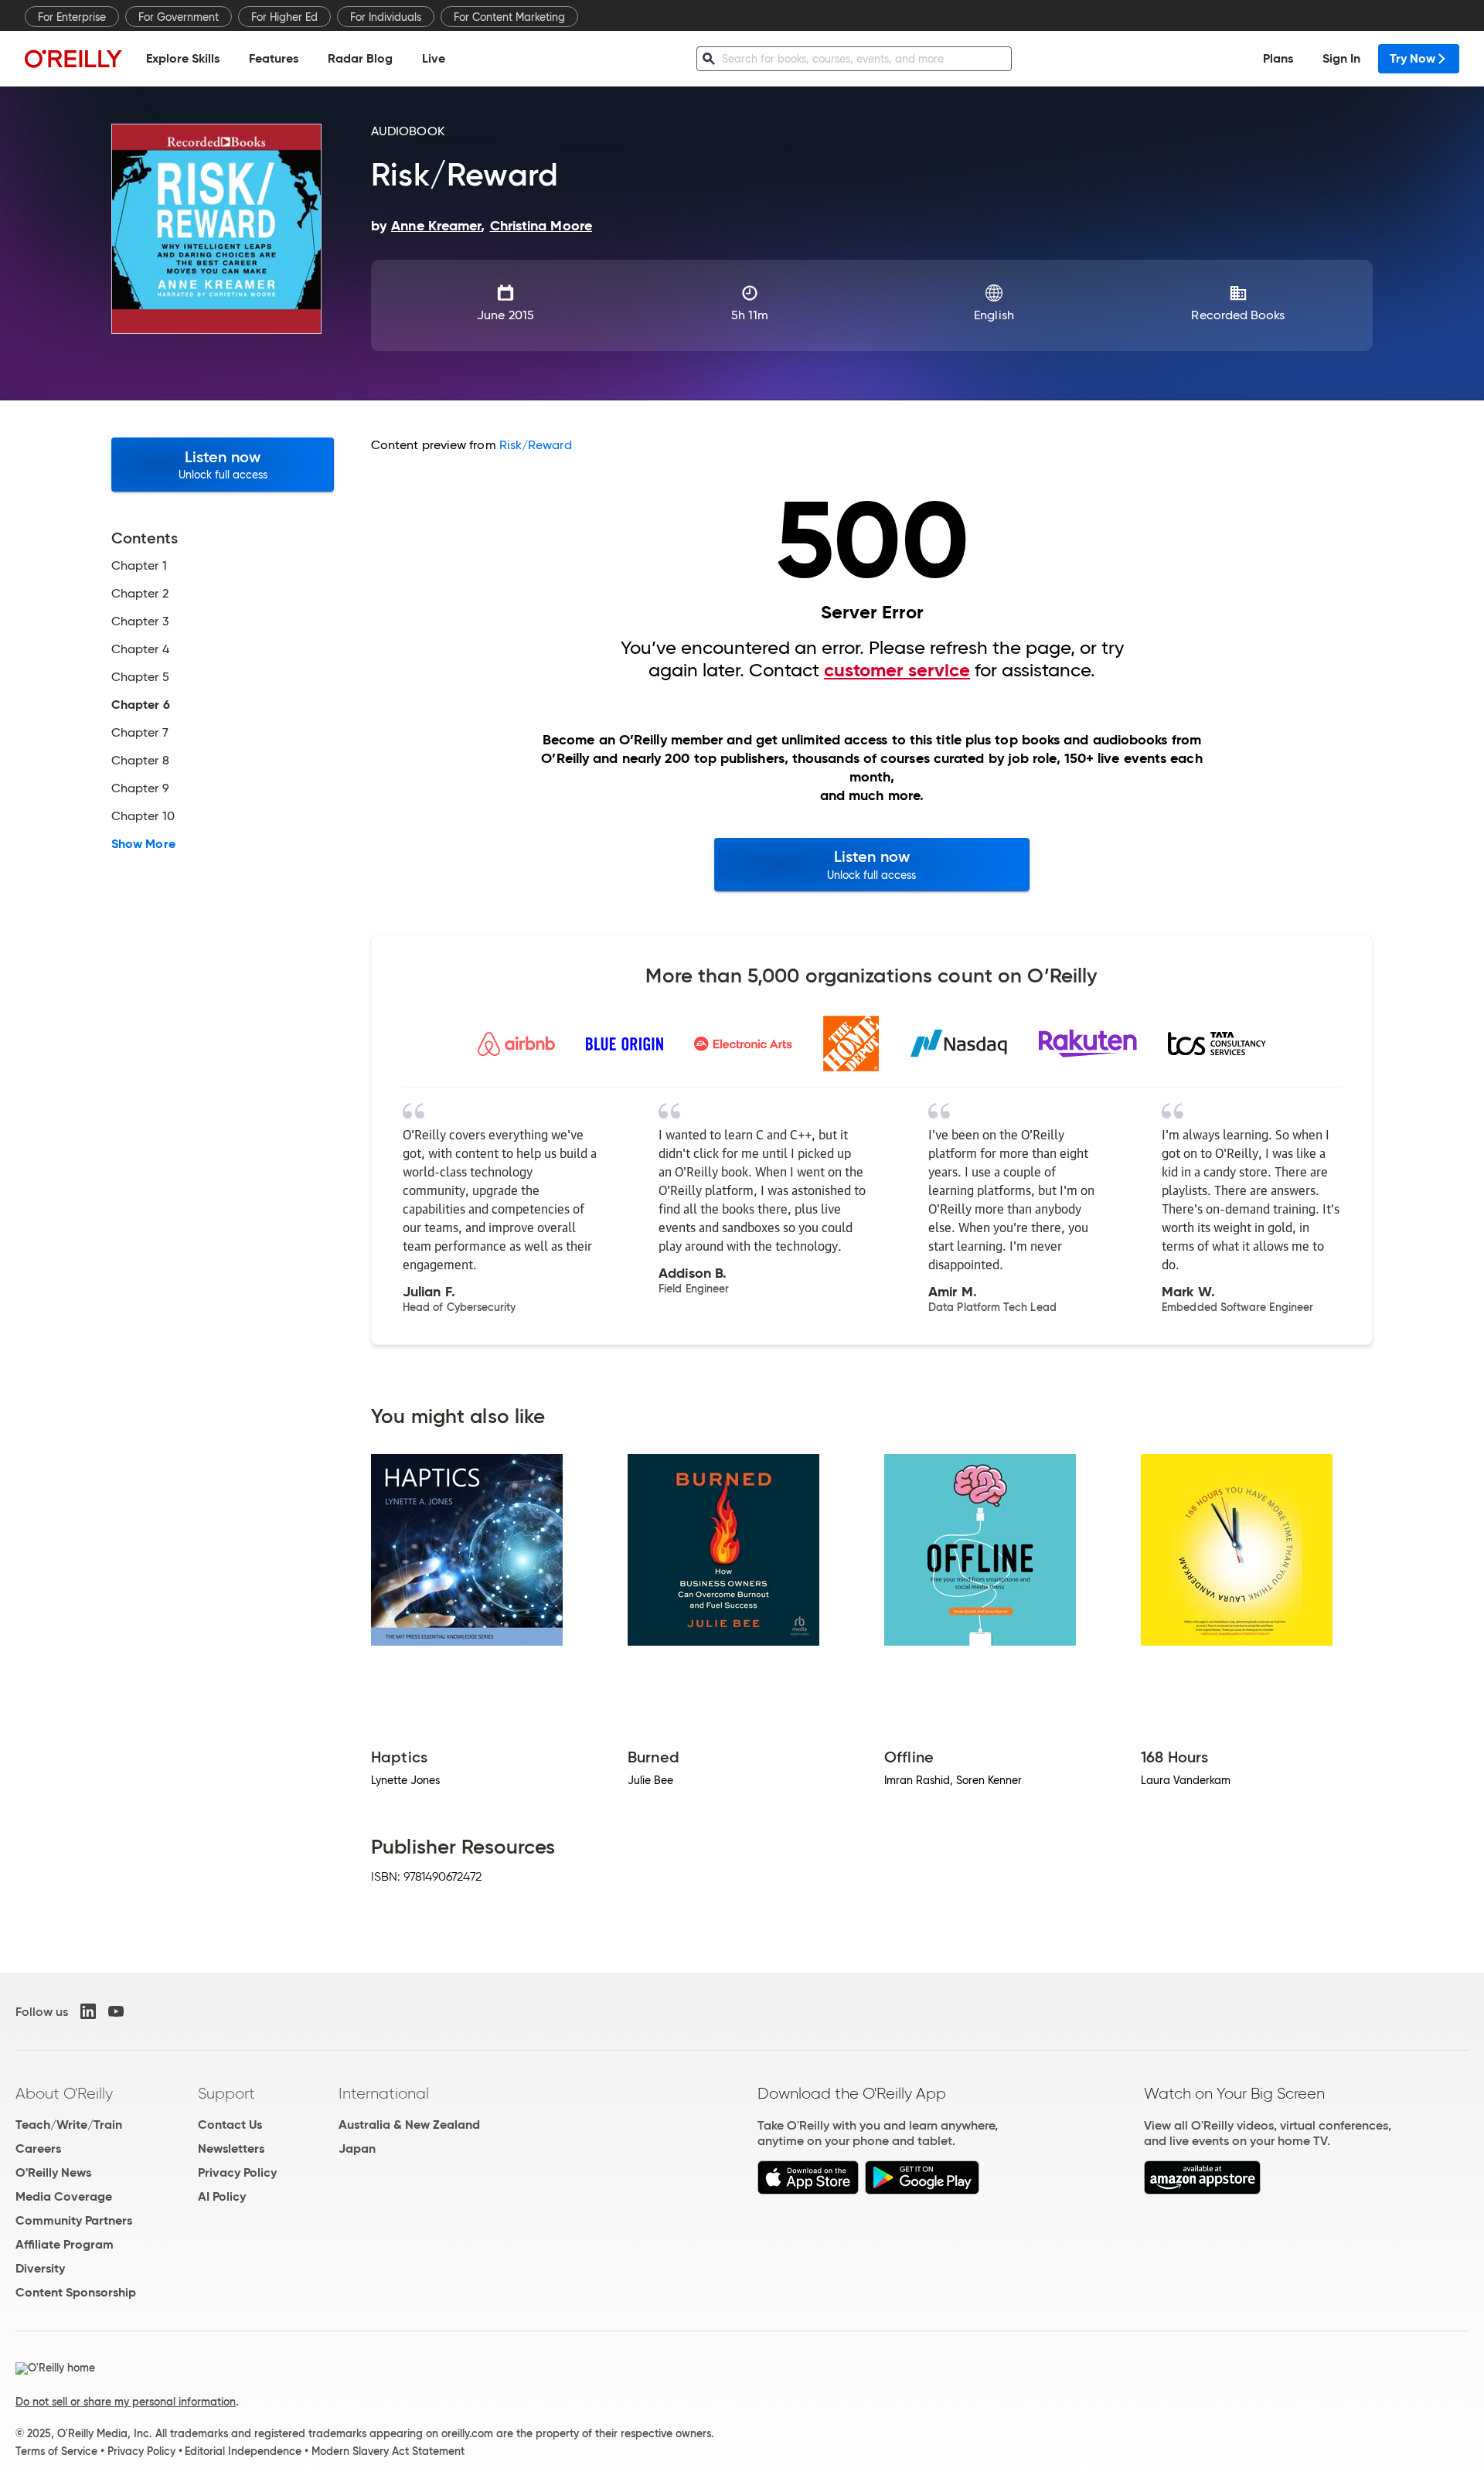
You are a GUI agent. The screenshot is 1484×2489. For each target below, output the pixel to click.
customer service (897, 670)
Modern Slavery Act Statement (388, 2451)
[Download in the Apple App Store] (808, 2190)
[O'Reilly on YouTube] (116, 2011)
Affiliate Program (65, 2244)
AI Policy (222, 2196)
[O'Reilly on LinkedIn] (88, 2011)
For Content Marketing (509, 17)
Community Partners (74, 2220)
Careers (38, 2149)
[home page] (73, 58)
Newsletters (231, 2149)
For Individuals (386, 17)
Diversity (40, 2268)
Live (434, 58)
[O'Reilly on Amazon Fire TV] (1202, 2190)
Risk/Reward (536, 445)
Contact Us (230, 2125)
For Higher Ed (284, 17)
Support (226, 2093)
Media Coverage (64, 2196)
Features (274, 58)
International (384, 2093)
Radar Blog (360, 58)
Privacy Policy (237, 2172)
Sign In (1341, 58)
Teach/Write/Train (69, 2125)
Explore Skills (183, 58)
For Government (179, 17)
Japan (357, 2149)
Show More (143, 844)
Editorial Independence (243, 2451)
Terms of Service (56, 2451)
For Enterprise (72, 17)
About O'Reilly (64, 2093)
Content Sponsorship (76, 2292)
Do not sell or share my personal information (126, 2402)
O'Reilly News (53, 2172)
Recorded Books (1238, 315)
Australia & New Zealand (409, 2125)
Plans (1278, 58)
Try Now (1413, 58)
